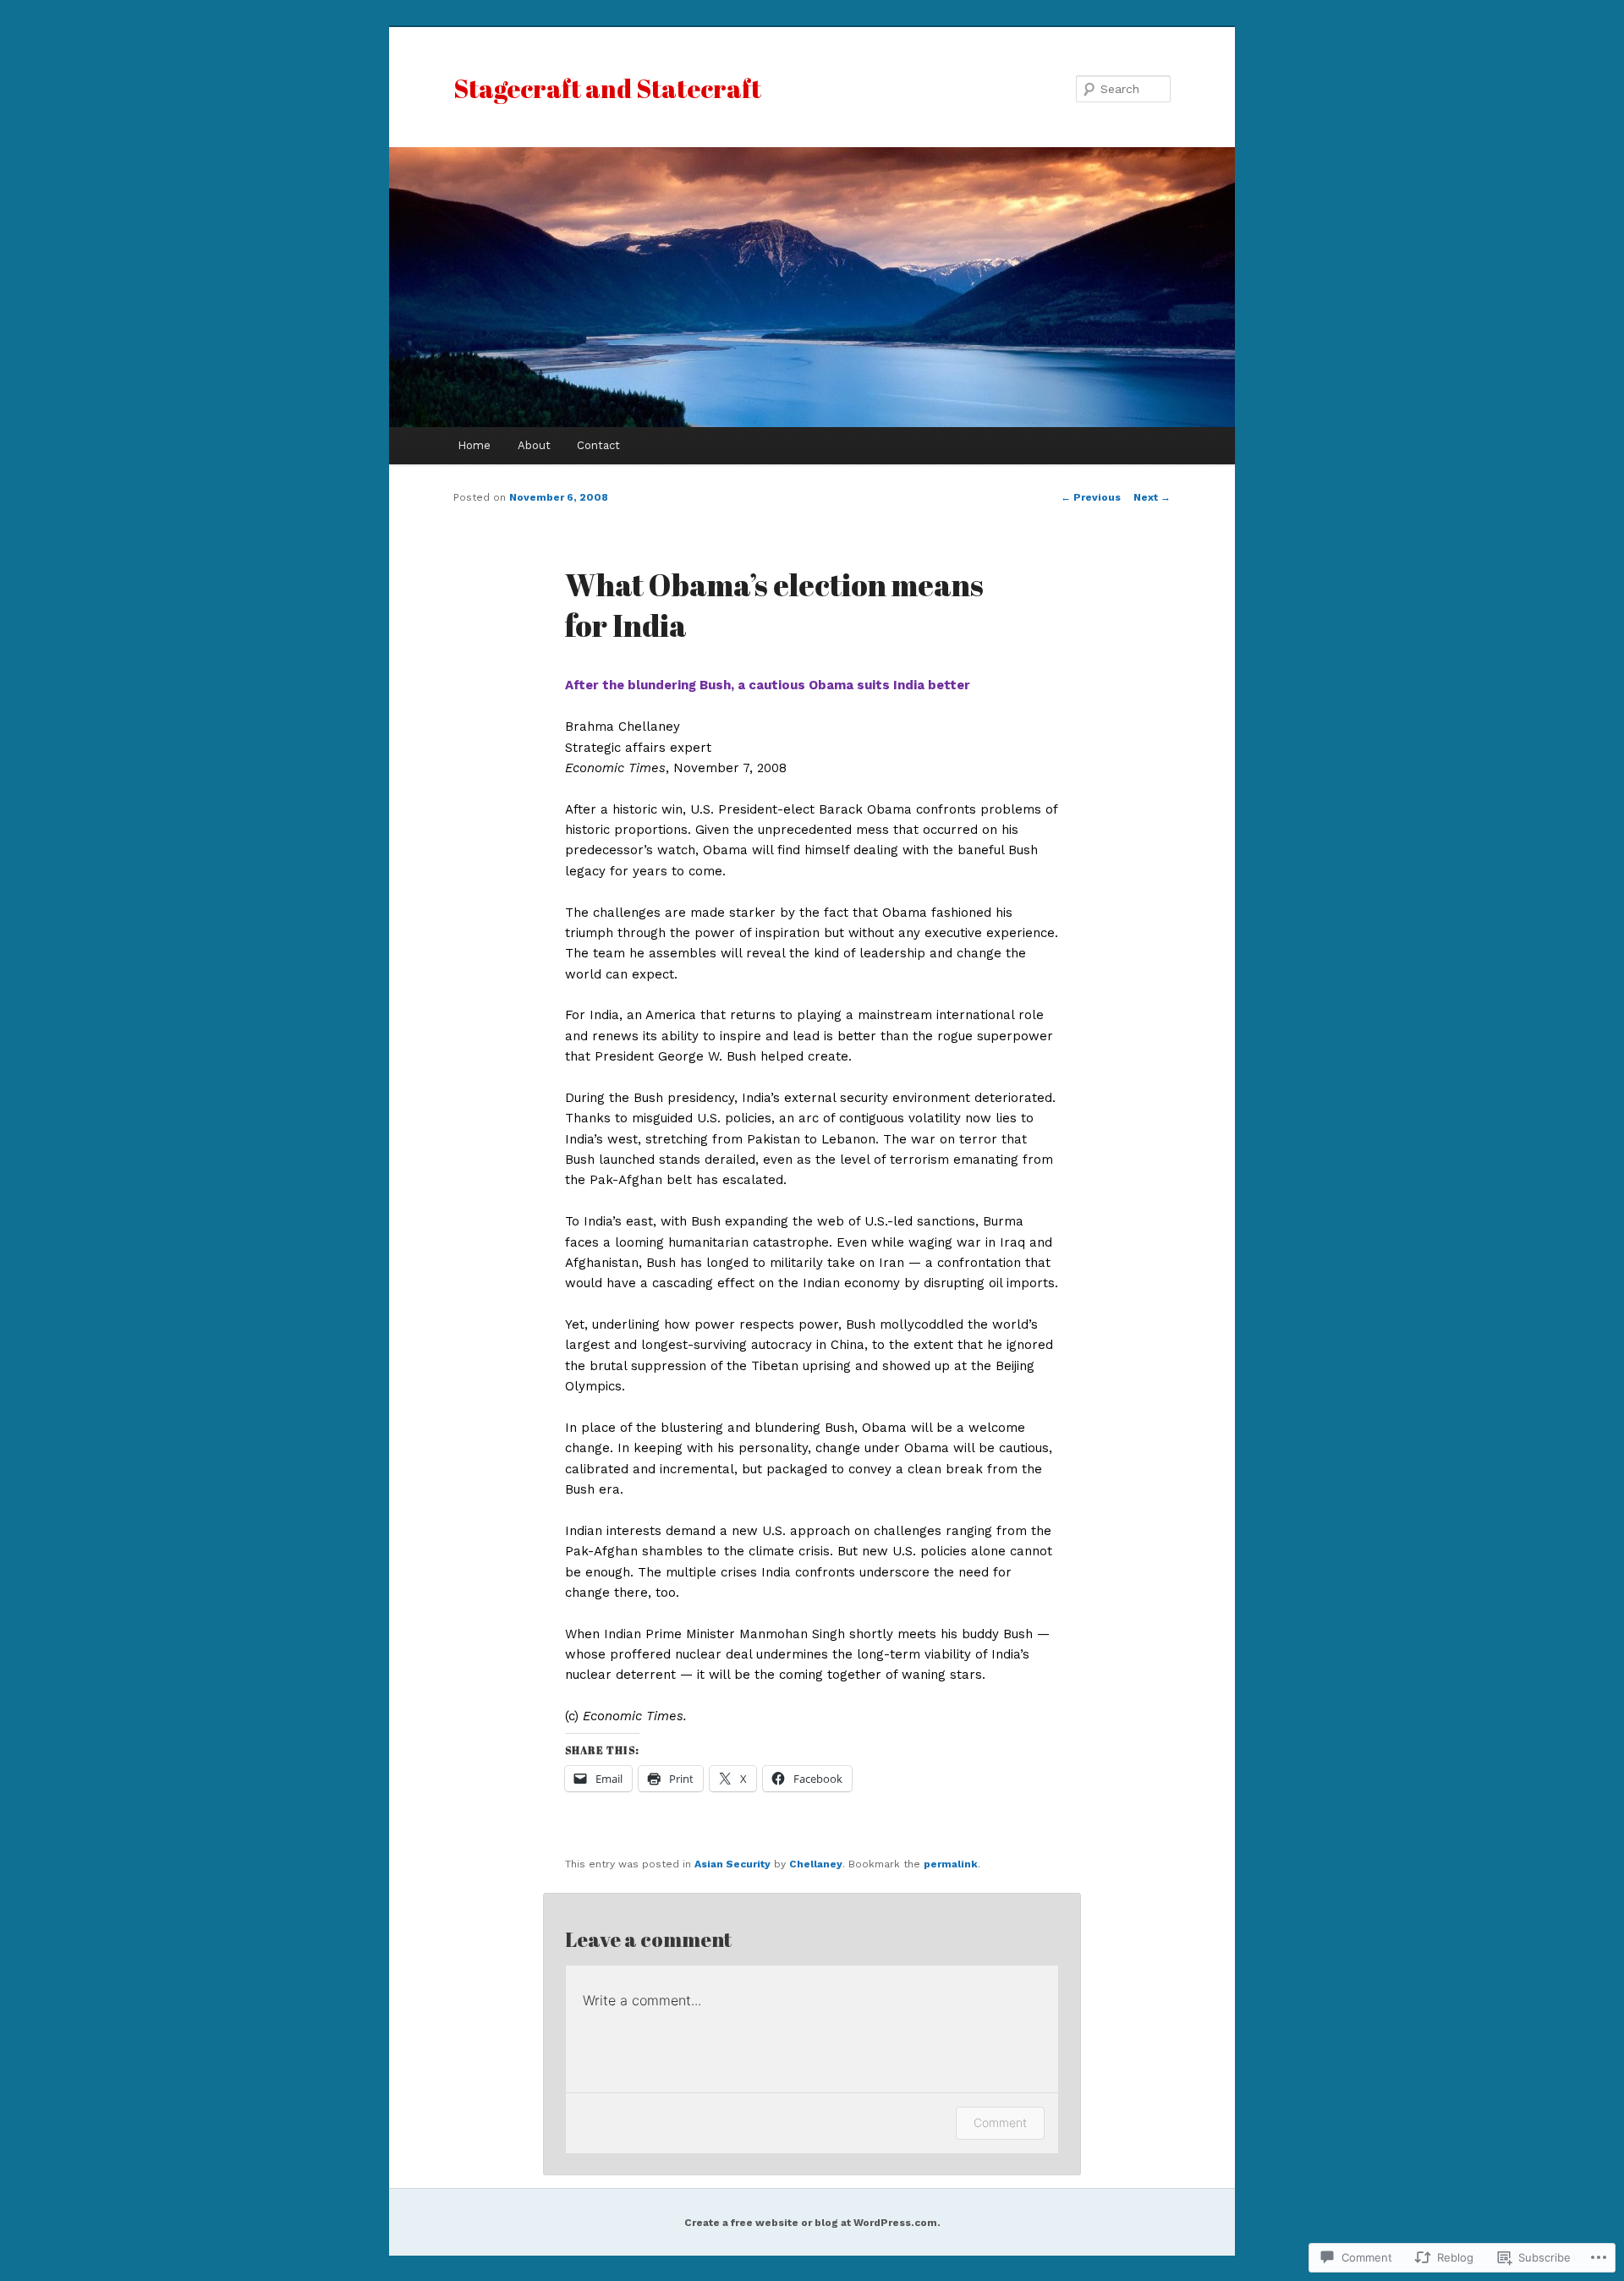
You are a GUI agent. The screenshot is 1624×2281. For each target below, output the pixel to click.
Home (474, 445)
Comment (1000, 2122)
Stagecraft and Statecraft (607, 88)
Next (1152, 497)
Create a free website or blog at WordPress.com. (812, 2223)
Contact (598, 445)
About (534, 445)
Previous (1091, 497)
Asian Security (732, 1864)
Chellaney (816, 1864)
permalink (951, 1864)
